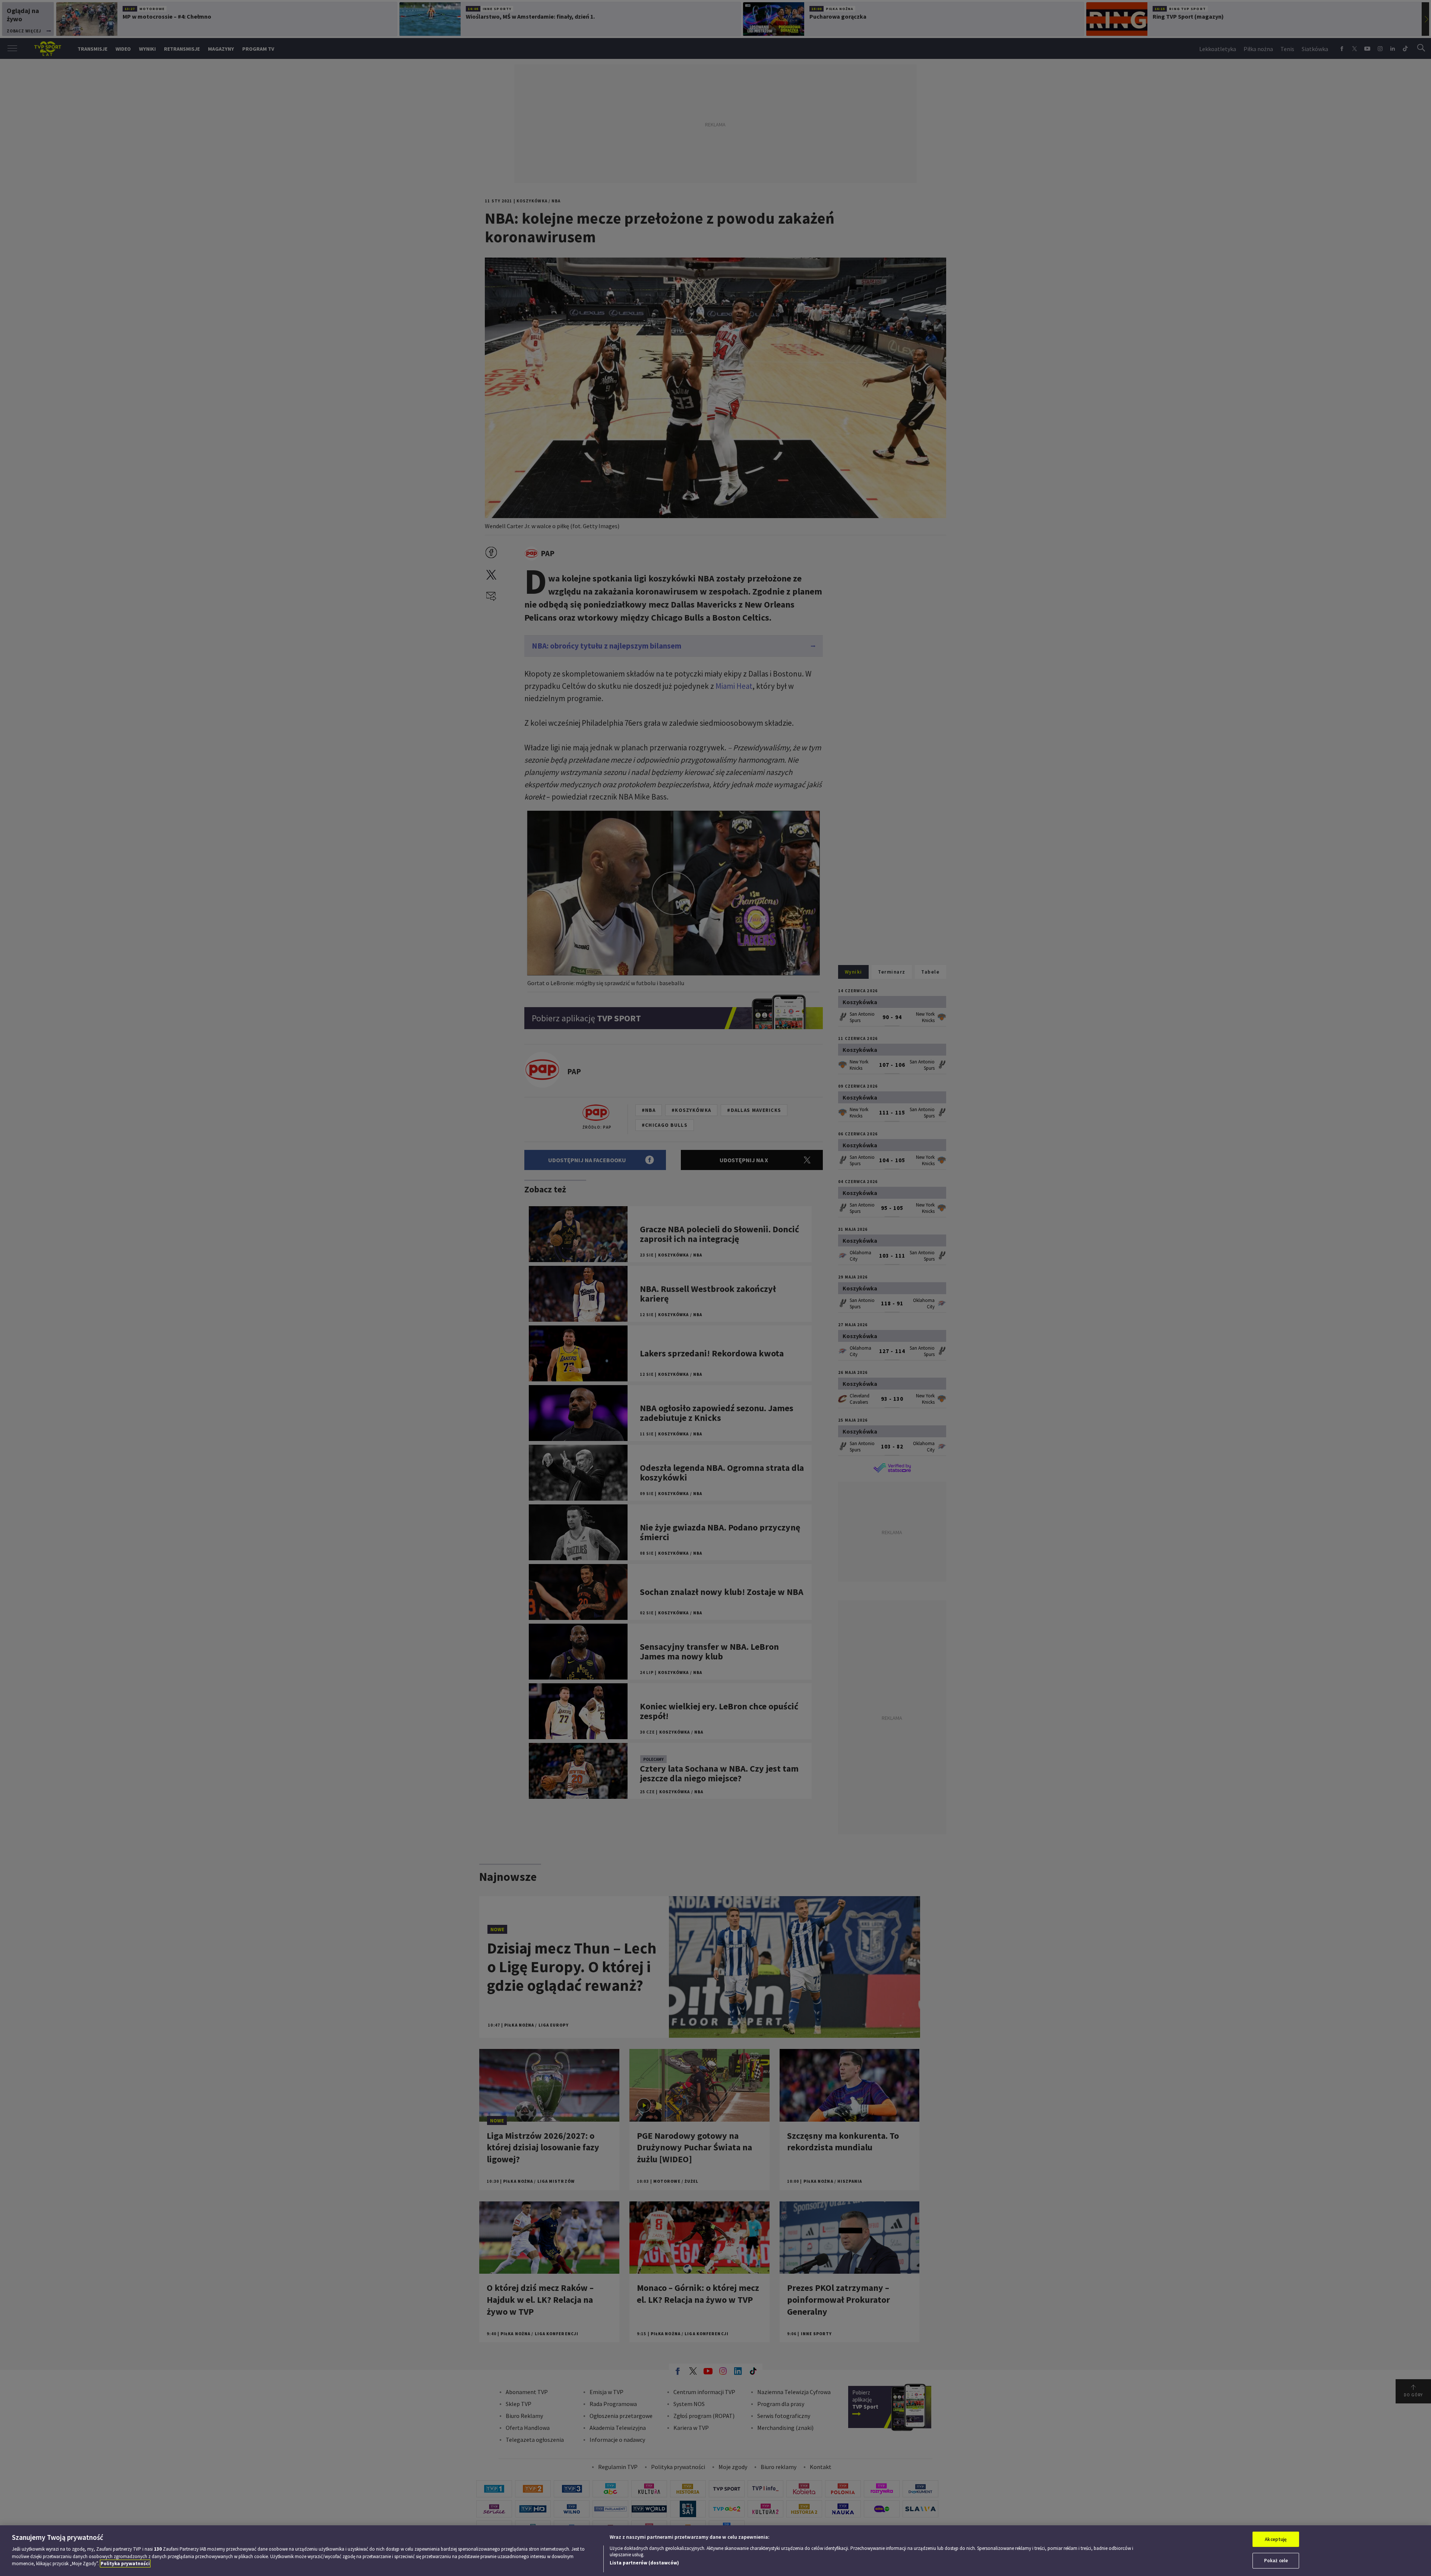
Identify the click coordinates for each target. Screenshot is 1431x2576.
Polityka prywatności (125, 2564)
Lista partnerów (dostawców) (644, 2563)
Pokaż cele (1276, 2561)
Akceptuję (1276, 2539)
